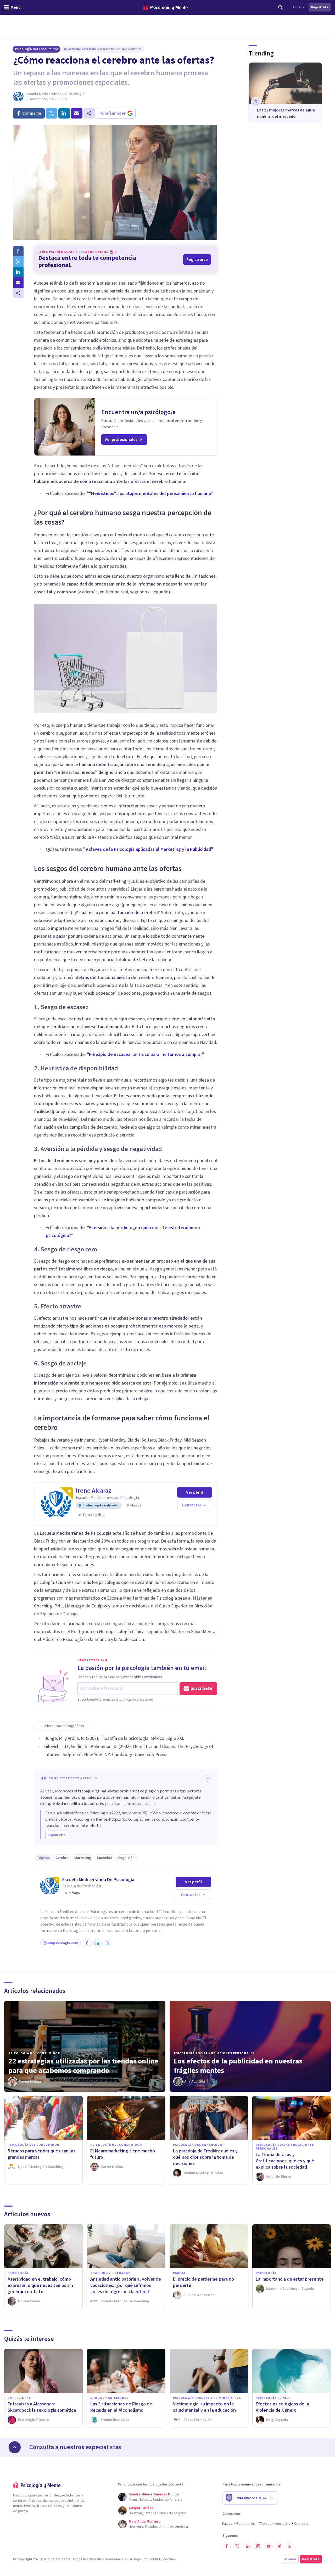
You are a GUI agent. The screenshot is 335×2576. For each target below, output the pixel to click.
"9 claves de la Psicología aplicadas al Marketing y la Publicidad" (148, 849)
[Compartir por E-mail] (18, 283)
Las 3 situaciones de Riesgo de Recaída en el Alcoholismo (121, 2407)
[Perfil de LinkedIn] (97, 1943)
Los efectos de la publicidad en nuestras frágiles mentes (238, 2066)
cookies (170, 2559)
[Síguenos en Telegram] (279, 2546)
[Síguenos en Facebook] (227, 2546)
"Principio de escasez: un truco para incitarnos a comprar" (146, 1054)
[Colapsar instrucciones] (208, 1779)
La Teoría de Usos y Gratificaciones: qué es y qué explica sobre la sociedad (285, 2161)
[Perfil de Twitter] (108, 1943)
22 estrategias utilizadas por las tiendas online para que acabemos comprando (83, 2066)
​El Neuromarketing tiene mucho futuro (123, 2154)
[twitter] (52, 113)
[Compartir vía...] (18, 293)
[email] (77, 113)
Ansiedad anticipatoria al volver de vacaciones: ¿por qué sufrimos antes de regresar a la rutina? (126, 2285)
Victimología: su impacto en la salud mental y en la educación (204, 2407)
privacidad (152, 2559)
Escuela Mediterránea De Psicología (55, 94)
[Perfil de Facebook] (87, 1943)
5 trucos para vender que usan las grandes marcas (41, 2154)
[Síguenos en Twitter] (237, 2546)
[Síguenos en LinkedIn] (248, 2546)
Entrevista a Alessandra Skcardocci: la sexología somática (42, 2407)
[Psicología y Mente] (165, 7)
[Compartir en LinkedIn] (18, 272)
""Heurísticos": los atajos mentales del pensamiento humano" (150, 494)
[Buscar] (281, 7)
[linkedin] (64, 113)
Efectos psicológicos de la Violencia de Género (282, 2407)
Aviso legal (133, 2559)
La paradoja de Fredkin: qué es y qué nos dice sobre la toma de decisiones (205, 2157)
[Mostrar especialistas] (15, 2447)
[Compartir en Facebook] (18, 251)
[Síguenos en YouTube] (269, 2546)
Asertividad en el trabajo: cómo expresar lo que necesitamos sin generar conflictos (40, 2285)
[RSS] (289, 2546)
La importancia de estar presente (290, 2279)
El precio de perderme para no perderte (203, 2282)
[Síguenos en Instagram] (258, 2546)
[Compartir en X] (18, 262)
